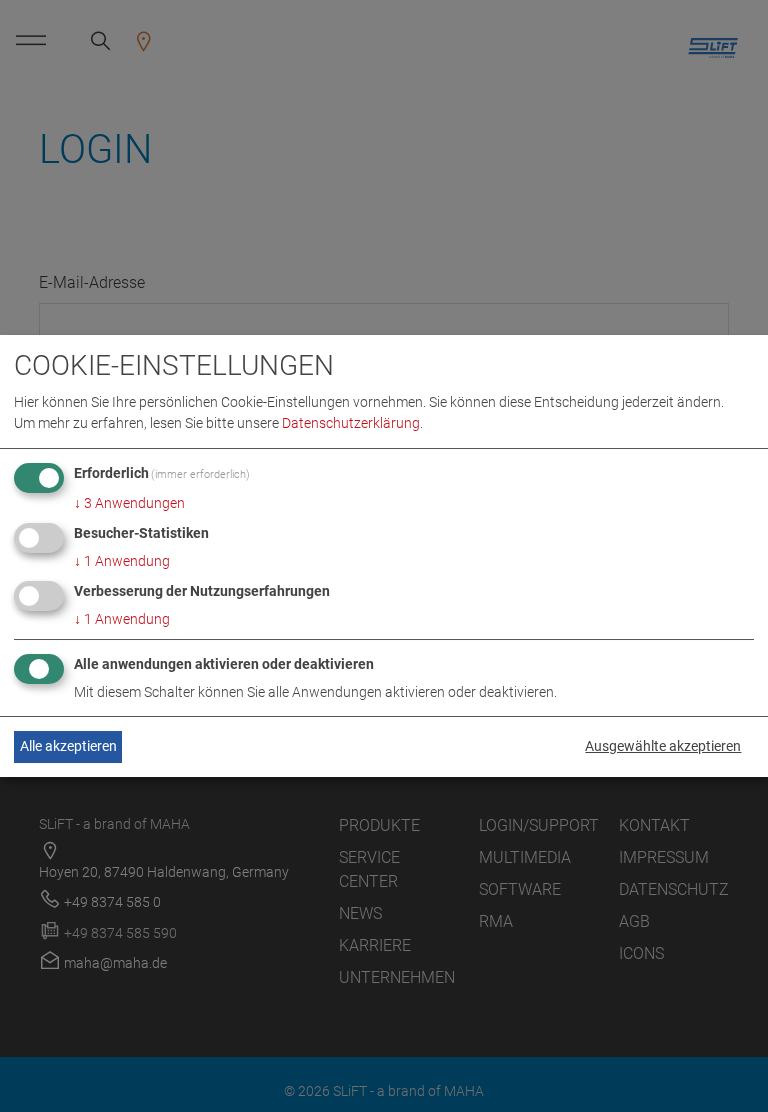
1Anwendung (122, 561)
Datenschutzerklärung (351, 423)
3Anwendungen (129, 503)
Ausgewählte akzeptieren (663, 746)
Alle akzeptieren (68, 746)
